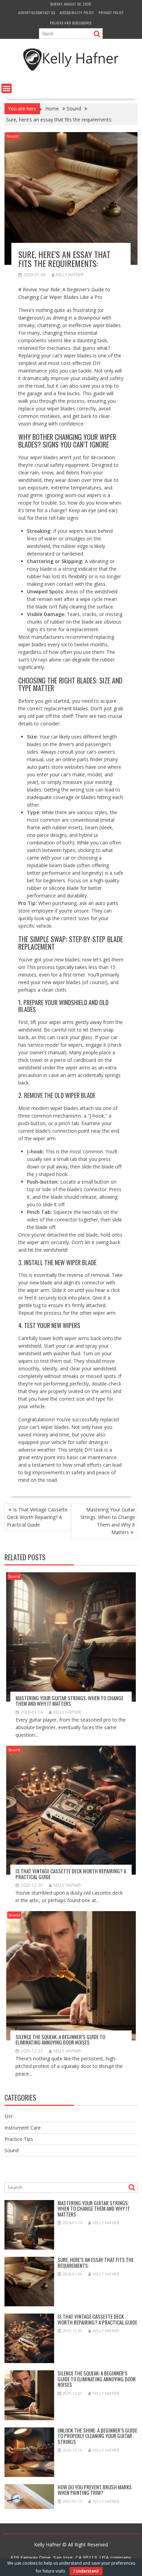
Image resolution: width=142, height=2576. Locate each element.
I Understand (86, 2571)
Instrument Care (23, 2128)
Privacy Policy (111, 13)
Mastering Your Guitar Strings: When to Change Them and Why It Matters (108, 1521)
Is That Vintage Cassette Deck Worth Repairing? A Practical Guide (37, 1517)
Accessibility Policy (77, 13)
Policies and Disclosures (71, 23)
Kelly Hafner (70, 275)
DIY (8, 2116)
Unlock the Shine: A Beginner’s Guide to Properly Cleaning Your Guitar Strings (97, 2436)
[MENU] (7, 88)
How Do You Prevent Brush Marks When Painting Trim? (95, 2490)
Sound (12, 136)
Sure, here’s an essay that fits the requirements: (96, 2262)
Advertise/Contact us (37, 13)
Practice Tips (19, 2139)
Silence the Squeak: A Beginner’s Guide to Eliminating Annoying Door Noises (60, 2040)
